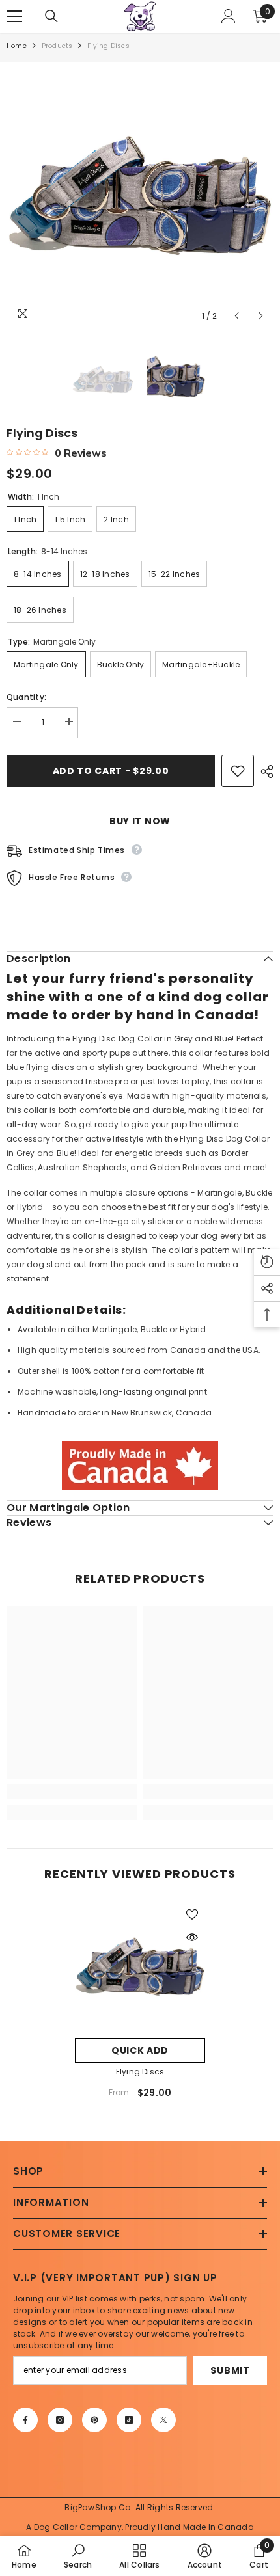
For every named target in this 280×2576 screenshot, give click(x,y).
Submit (230, 2370)
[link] (72, 1791)
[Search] (51, 16)
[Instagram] (60, 2420)
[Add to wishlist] (238, 771)
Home (17, 46)
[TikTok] (129, 2420)
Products (57, 46)
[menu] (14, 16)
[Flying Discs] (140, 1966)
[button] (237, 316)
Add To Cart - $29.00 (111, 771)
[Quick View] (192, 1937)
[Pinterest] (94, 2420)
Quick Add (140, 2050)
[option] (140, 195)
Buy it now (140, 821)
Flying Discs (140, 2072)
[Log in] (229, 16)
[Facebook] (25, 2420)
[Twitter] (163, 2420)
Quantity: (26, 697)
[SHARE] (264, 771)
